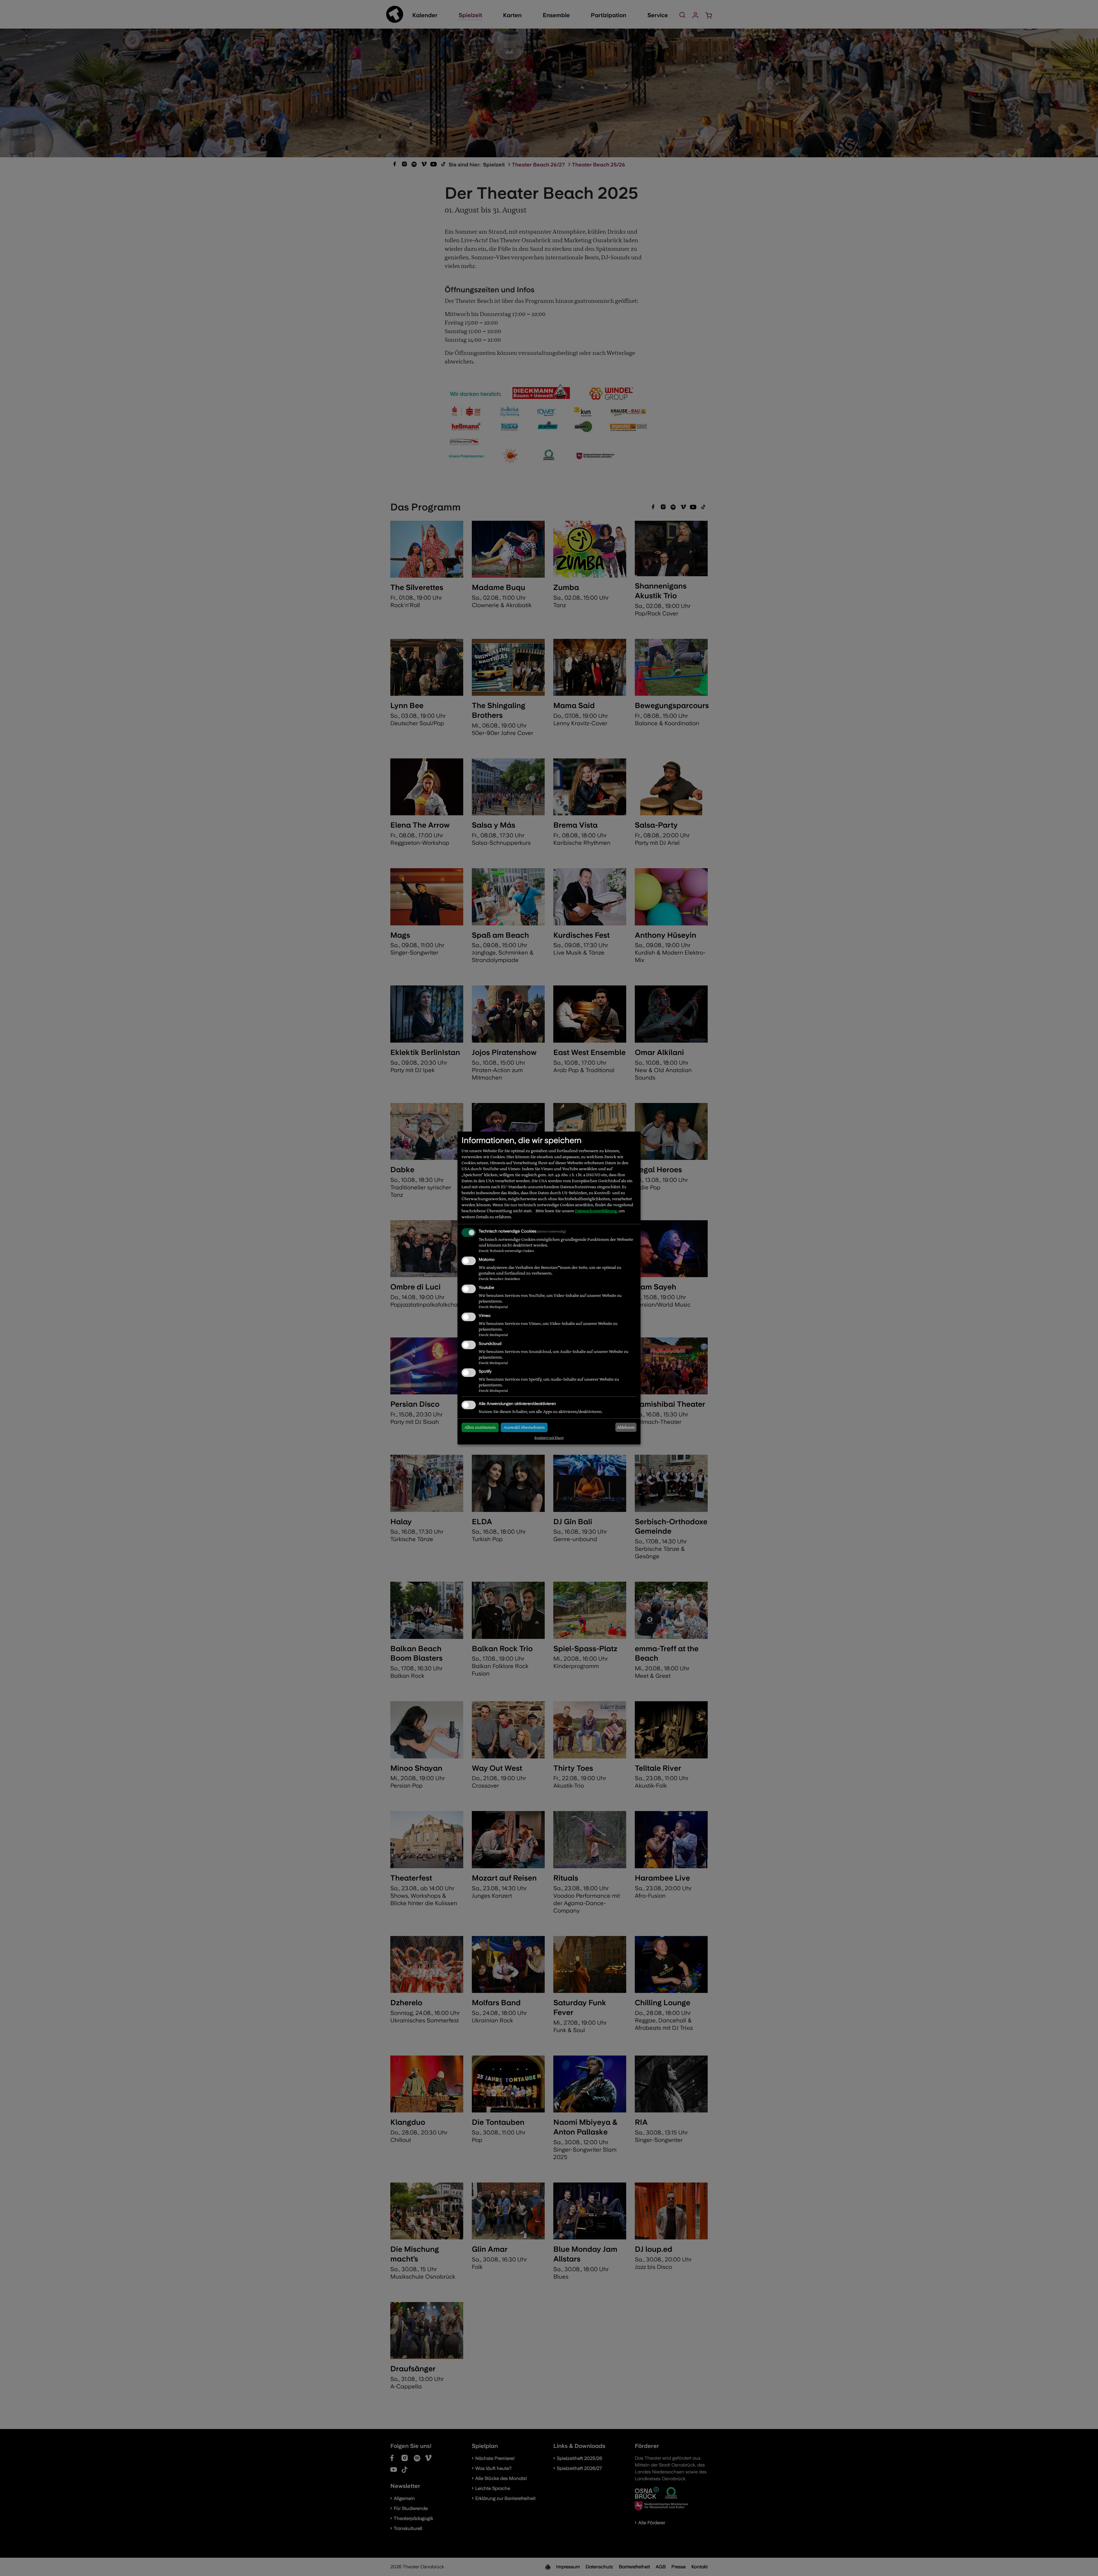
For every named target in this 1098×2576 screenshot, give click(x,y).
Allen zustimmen (480, 1427)
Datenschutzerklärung (596, 1211)
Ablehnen (626, 1427)
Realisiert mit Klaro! (549, 1438)
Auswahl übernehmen (524, 1427)
